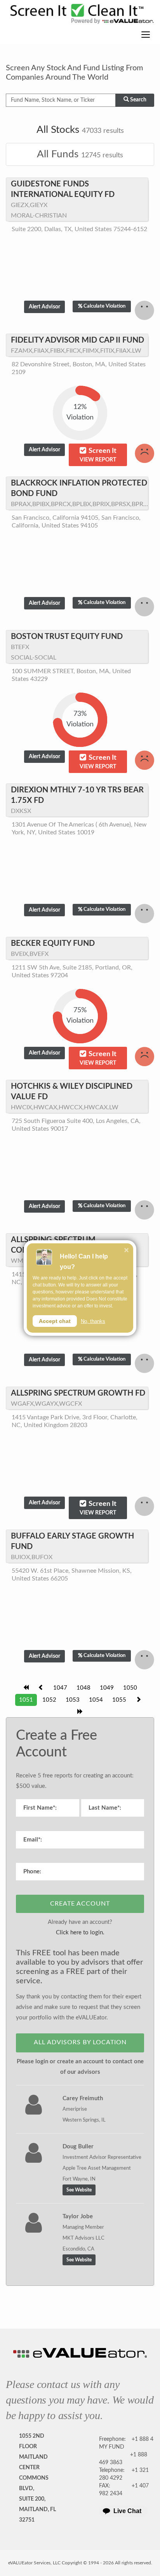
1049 (107, 1688)
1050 (130, 1688)
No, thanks (93, 1321)
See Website (79, 2190)
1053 (73, 1700)
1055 (119, 1700)
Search (138, 100)
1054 (96, 1700)
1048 (83, 1688)
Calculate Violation (104, 306)
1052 (49, 1700)
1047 (60, 1688)
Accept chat (55, 1321)
